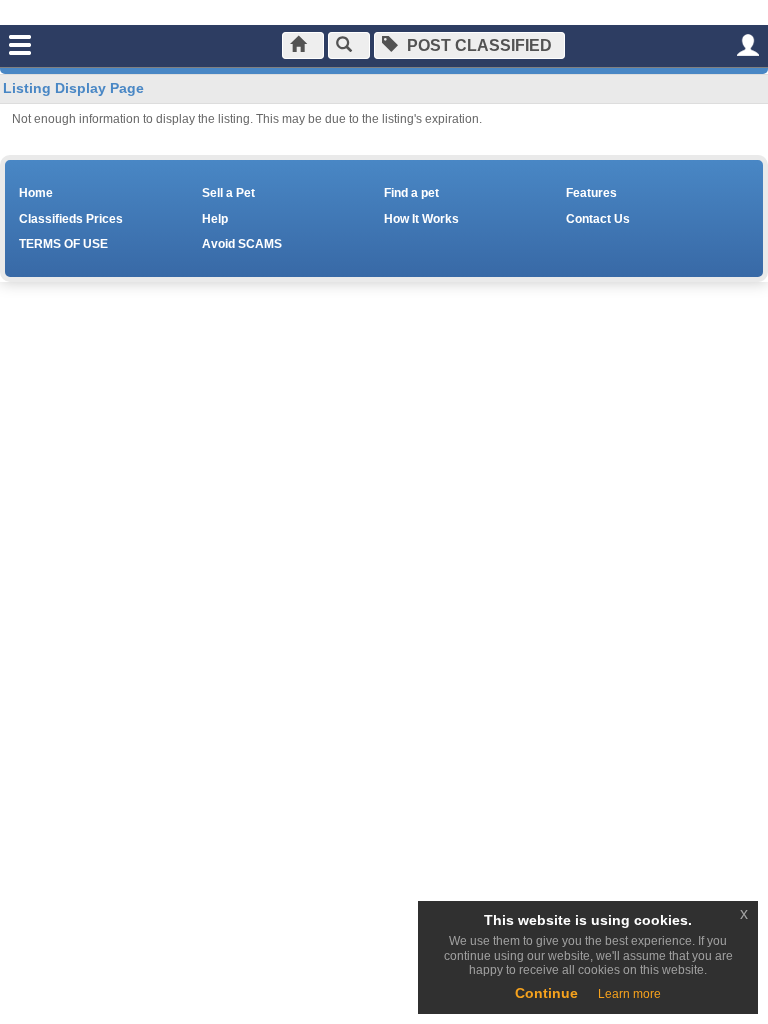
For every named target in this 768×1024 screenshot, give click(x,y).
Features (591, 193)
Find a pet (411, 193)
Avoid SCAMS (242, 244)
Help (215, 219)
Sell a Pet (228, 193)
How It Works (421, 219)
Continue (546, 993)
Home (36, 193)
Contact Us (598, 219)
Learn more (629, 994)
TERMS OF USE (63, 244)
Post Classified (477, 45)
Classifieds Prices (71, 219)
